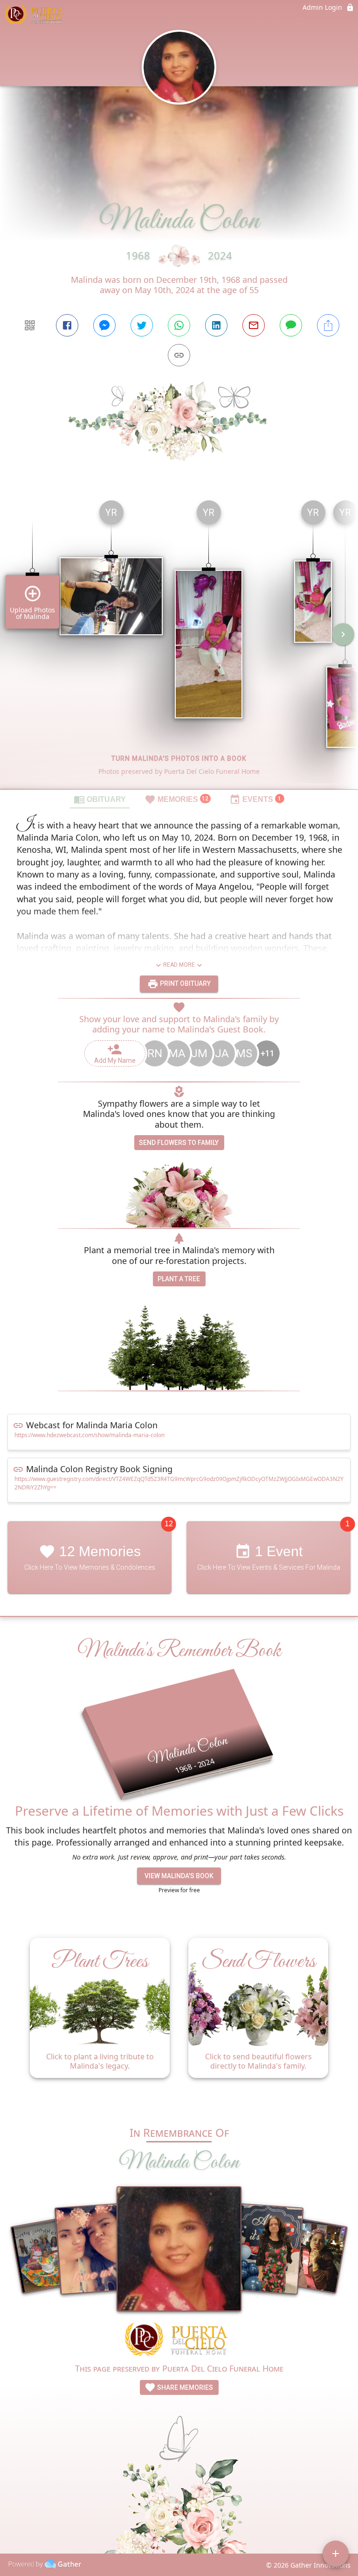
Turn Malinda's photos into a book (179, 758)
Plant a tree (179, 1279)
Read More (179, 965)
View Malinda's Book (179, 1876)
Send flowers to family (179, 1143)
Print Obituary (185, 983)
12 (169, 1524)
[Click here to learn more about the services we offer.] (179, 2341)
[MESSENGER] (104, 325)
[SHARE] (328, 325)
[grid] (179, 641)
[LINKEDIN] (216, 325)
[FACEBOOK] (67, 325)
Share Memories (184, 2387)
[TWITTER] (142, 325)
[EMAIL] (254, 325)
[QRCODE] (30, 325)
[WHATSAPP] (179, 325)
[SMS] (291, 325)
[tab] (100, 799)
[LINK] (179, 355)
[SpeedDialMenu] (336, 2554)
